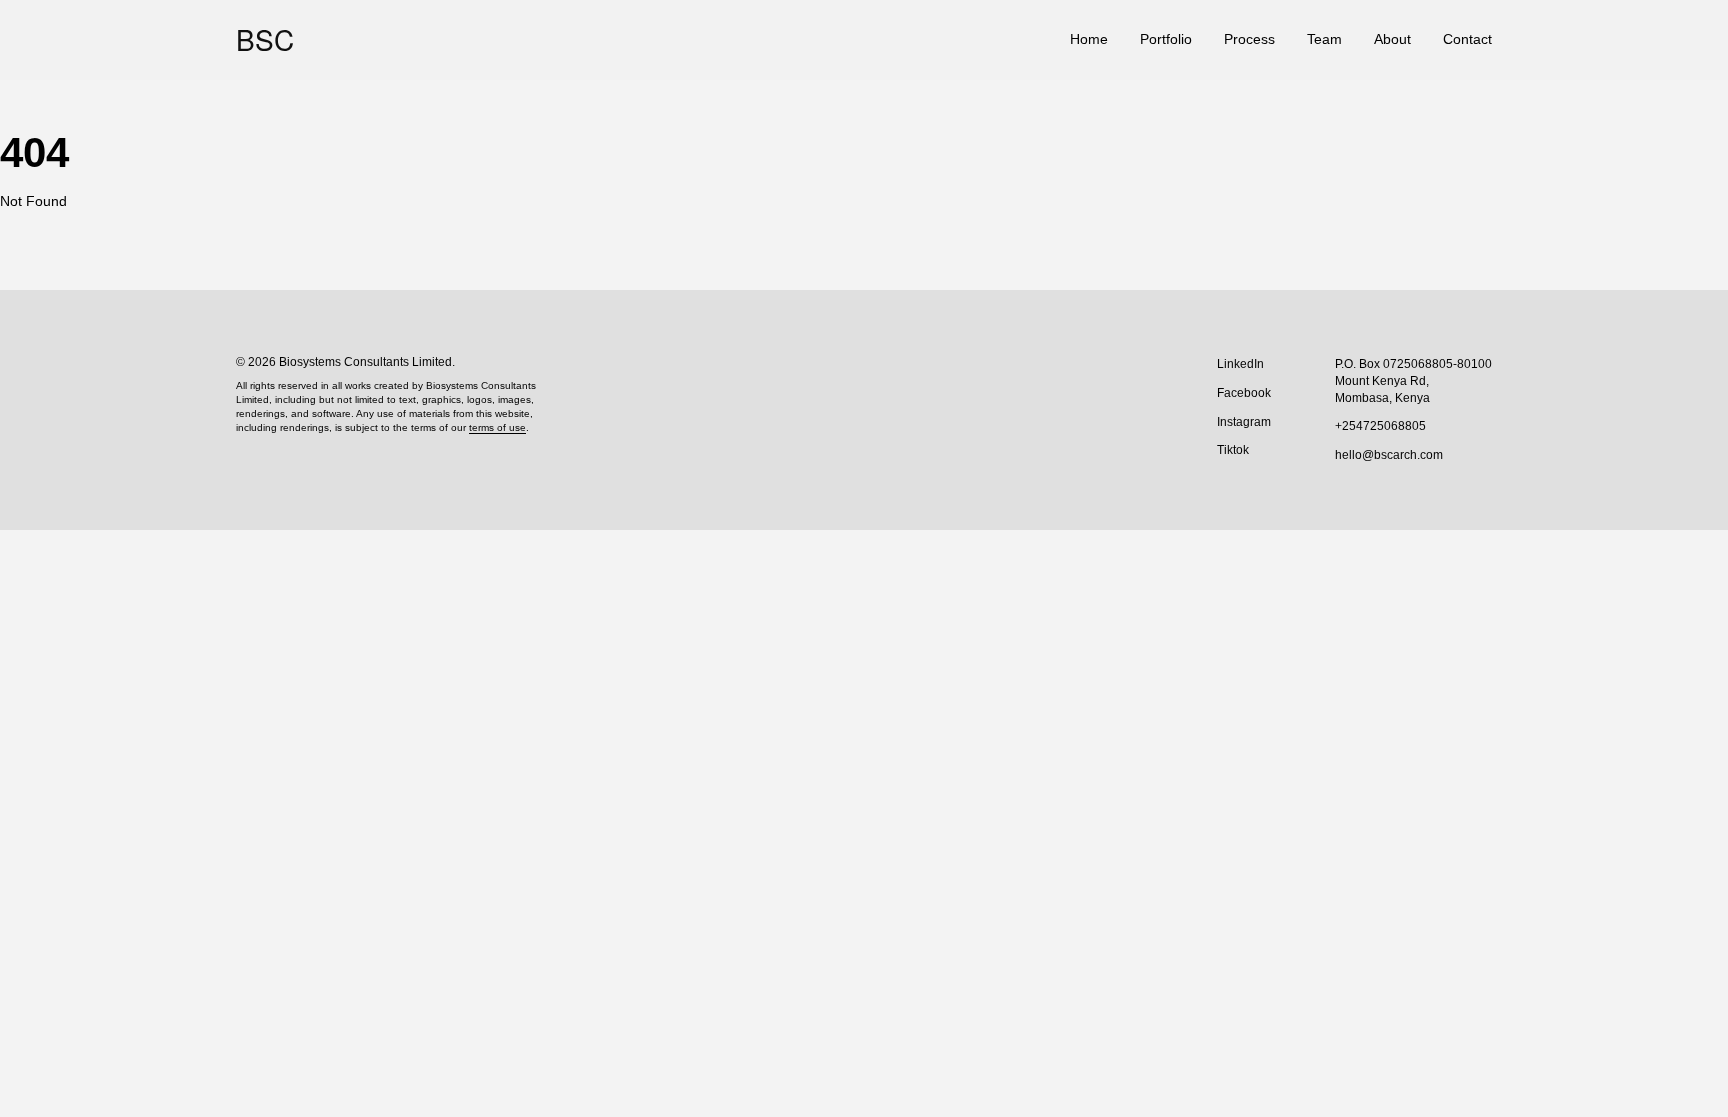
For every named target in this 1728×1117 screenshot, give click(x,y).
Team (1324, 39)
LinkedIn (1240, 364)
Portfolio (1166, 39)
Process (1249, 39)
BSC (265, 39)
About (1392, 39)
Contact (1467, 39)
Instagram (1244, 422)
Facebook (1244, 393)
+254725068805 (1380, 426)
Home (1089, 39)
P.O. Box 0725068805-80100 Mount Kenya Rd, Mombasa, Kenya (1413, 381)
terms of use (497, 427)
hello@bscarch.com (1389, 455)
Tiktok (1233, 450)
